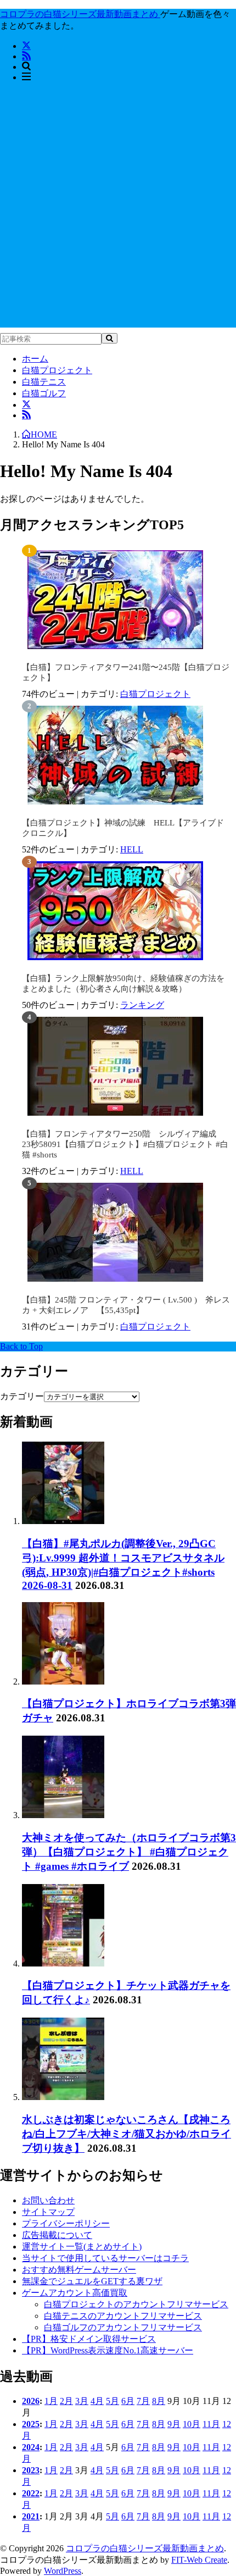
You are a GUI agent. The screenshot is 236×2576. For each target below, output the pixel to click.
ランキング (142, 1005)
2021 (31, 2516)
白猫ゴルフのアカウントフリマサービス (123, 2327)
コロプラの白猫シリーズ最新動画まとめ (145, 2548)
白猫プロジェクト (57, 370)
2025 (31, 2424)
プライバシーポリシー (66, 2223)
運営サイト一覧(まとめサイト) (82, 2247)
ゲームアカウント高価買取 (75, 2293)
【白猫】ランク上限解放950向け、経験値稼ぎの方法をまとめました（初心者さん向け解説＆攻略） (123, 984)
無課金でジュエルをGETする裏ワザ (92, 2281)
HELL (132, 849)
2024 (31, 2447)
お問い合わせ (48, 2200)
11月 (211, 2424)
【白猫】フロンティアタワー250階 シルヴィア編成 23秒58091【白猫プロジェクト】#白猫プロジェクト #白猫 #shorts (125, 1144)
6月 (128, 2401)
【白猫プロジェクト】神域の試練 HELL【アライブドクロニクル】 (123, 828)
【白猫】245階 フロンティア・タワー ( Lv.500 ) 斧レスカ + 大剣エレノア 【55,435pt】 (126, 1305)
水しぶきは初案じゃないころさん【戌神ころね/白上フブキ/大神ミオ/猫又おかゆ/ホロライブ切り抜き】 (127, 2134)
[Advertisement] (118, 209)
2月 (66, 2401)
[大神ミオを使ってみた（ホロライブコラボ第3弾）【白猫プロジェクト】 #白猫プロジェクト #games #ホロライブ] (63, 1815)
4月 (97, 2401)
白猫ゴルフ (44, 393)
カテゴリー (22, 1396)
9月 (174, 2424)
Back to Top (21, 1346)
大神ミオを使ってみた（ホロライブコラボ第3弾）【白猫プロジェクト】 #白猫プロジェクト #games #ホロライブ (129, 1852)
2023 (31, 2470)
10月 (192, 2424)
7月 (143, 2401)
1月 (51, 2401)
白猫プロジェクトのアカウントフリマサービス (136, 2304)
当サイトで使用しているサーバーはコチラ (105, 2258)
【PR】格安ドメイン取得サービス (89, 2339)
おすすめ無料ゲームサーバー (79, 2270)
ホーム (35, 359)
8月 (159, 2401)
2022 (31, 2493)
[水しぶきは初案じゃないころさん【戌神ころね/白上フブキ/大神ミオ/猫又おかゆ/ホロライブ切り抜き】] (63, 2097)
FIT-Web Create (199, 2560)
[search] (109, 338)
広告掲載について (57, 2235)
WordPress (63, 2571)
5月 (113, 2401)
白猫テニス (44, 382)
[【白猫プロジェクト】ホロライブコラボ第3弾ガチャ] (63, 1682)
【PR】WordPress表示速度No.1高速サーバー (108, 2350)
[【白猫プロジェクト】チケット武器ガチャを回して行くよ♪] (63, 1963)
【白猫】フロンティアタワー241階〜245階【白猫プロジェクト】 (126, 672)
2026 (31, 2401)
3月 (82, 2401)
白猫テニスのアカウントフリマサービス (123, 2316)
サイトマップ (48, 2212)
